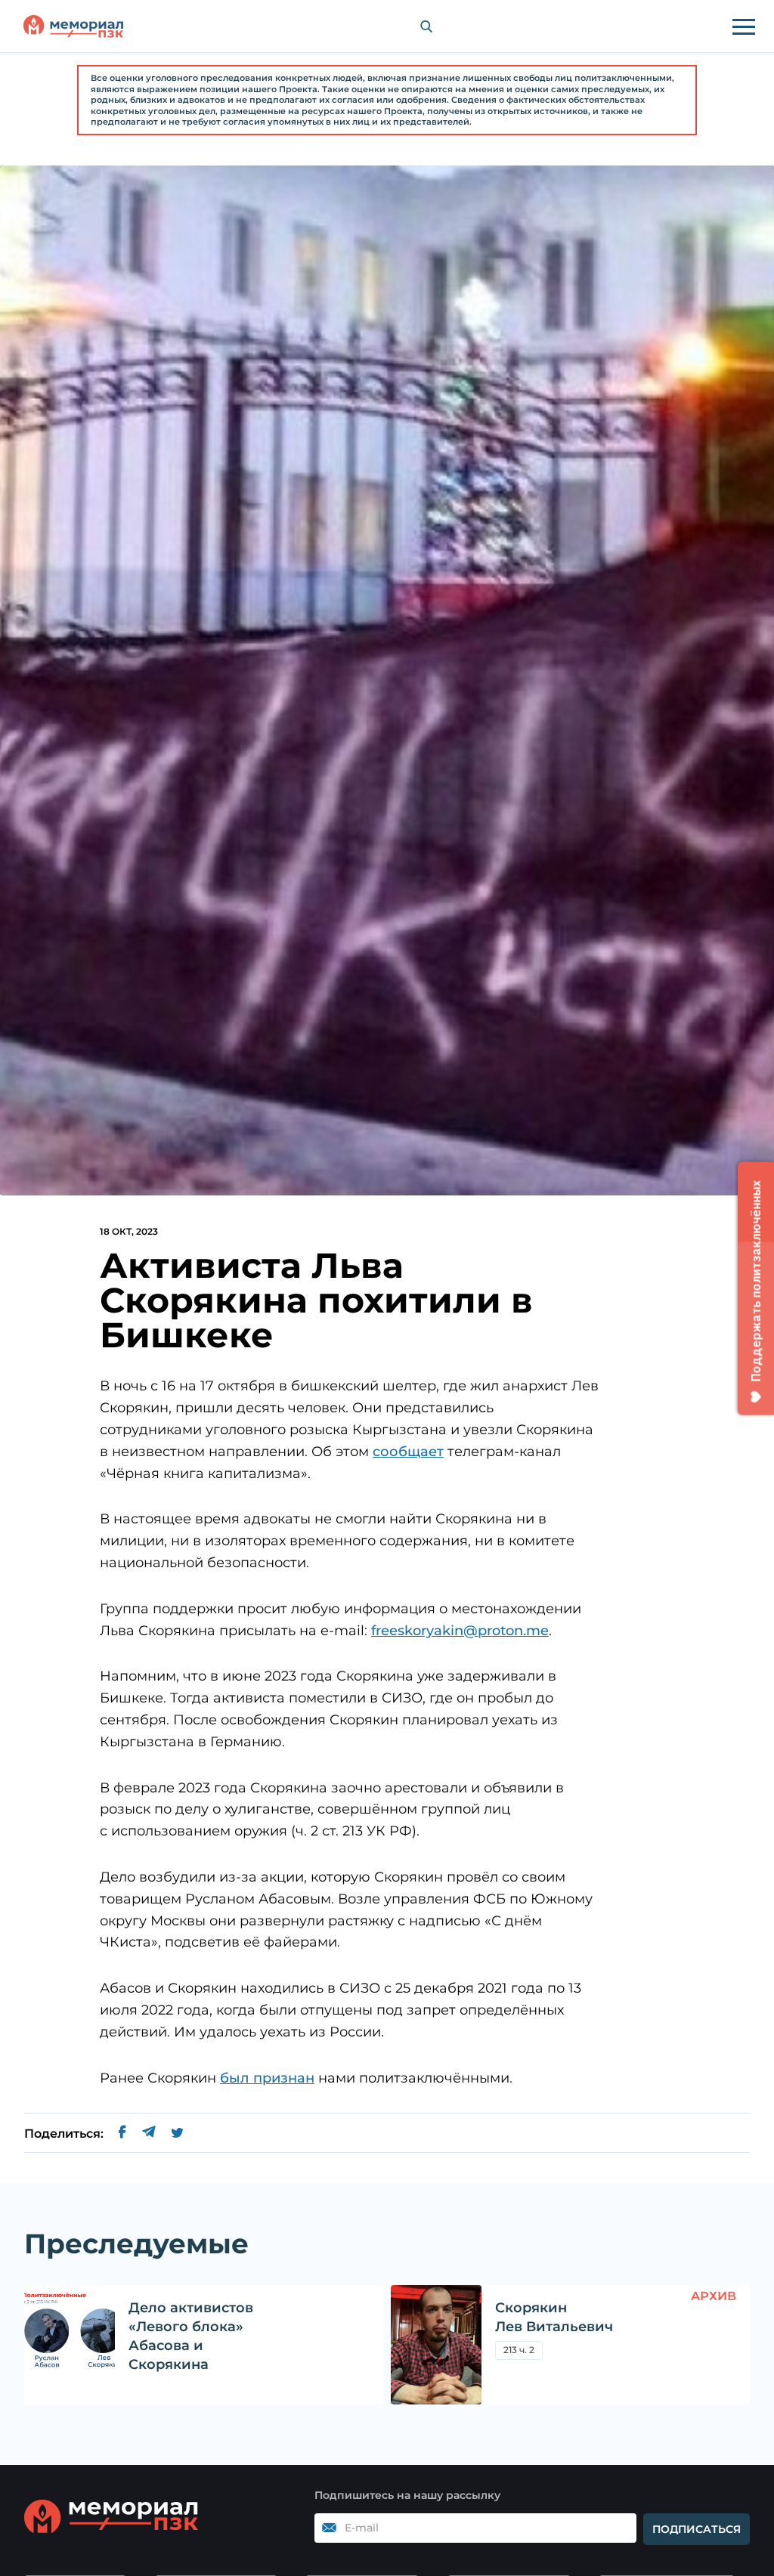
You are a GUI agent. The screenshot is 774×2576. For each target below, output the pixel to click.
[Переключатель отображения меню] (744, 26)
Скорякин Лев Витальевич (554, 2317)
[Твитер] (177, 2134)
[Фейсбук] (122, 2134)
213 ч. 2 (519, 2350)
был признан (267, 2078)
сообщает (408, 1452)
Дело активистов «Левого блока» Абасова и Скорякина (191, 2336)
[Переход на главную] (73, 26)
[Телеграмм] (149, 2134)
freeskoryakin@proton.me (460, 1631)
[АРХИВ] (436, 2345)
